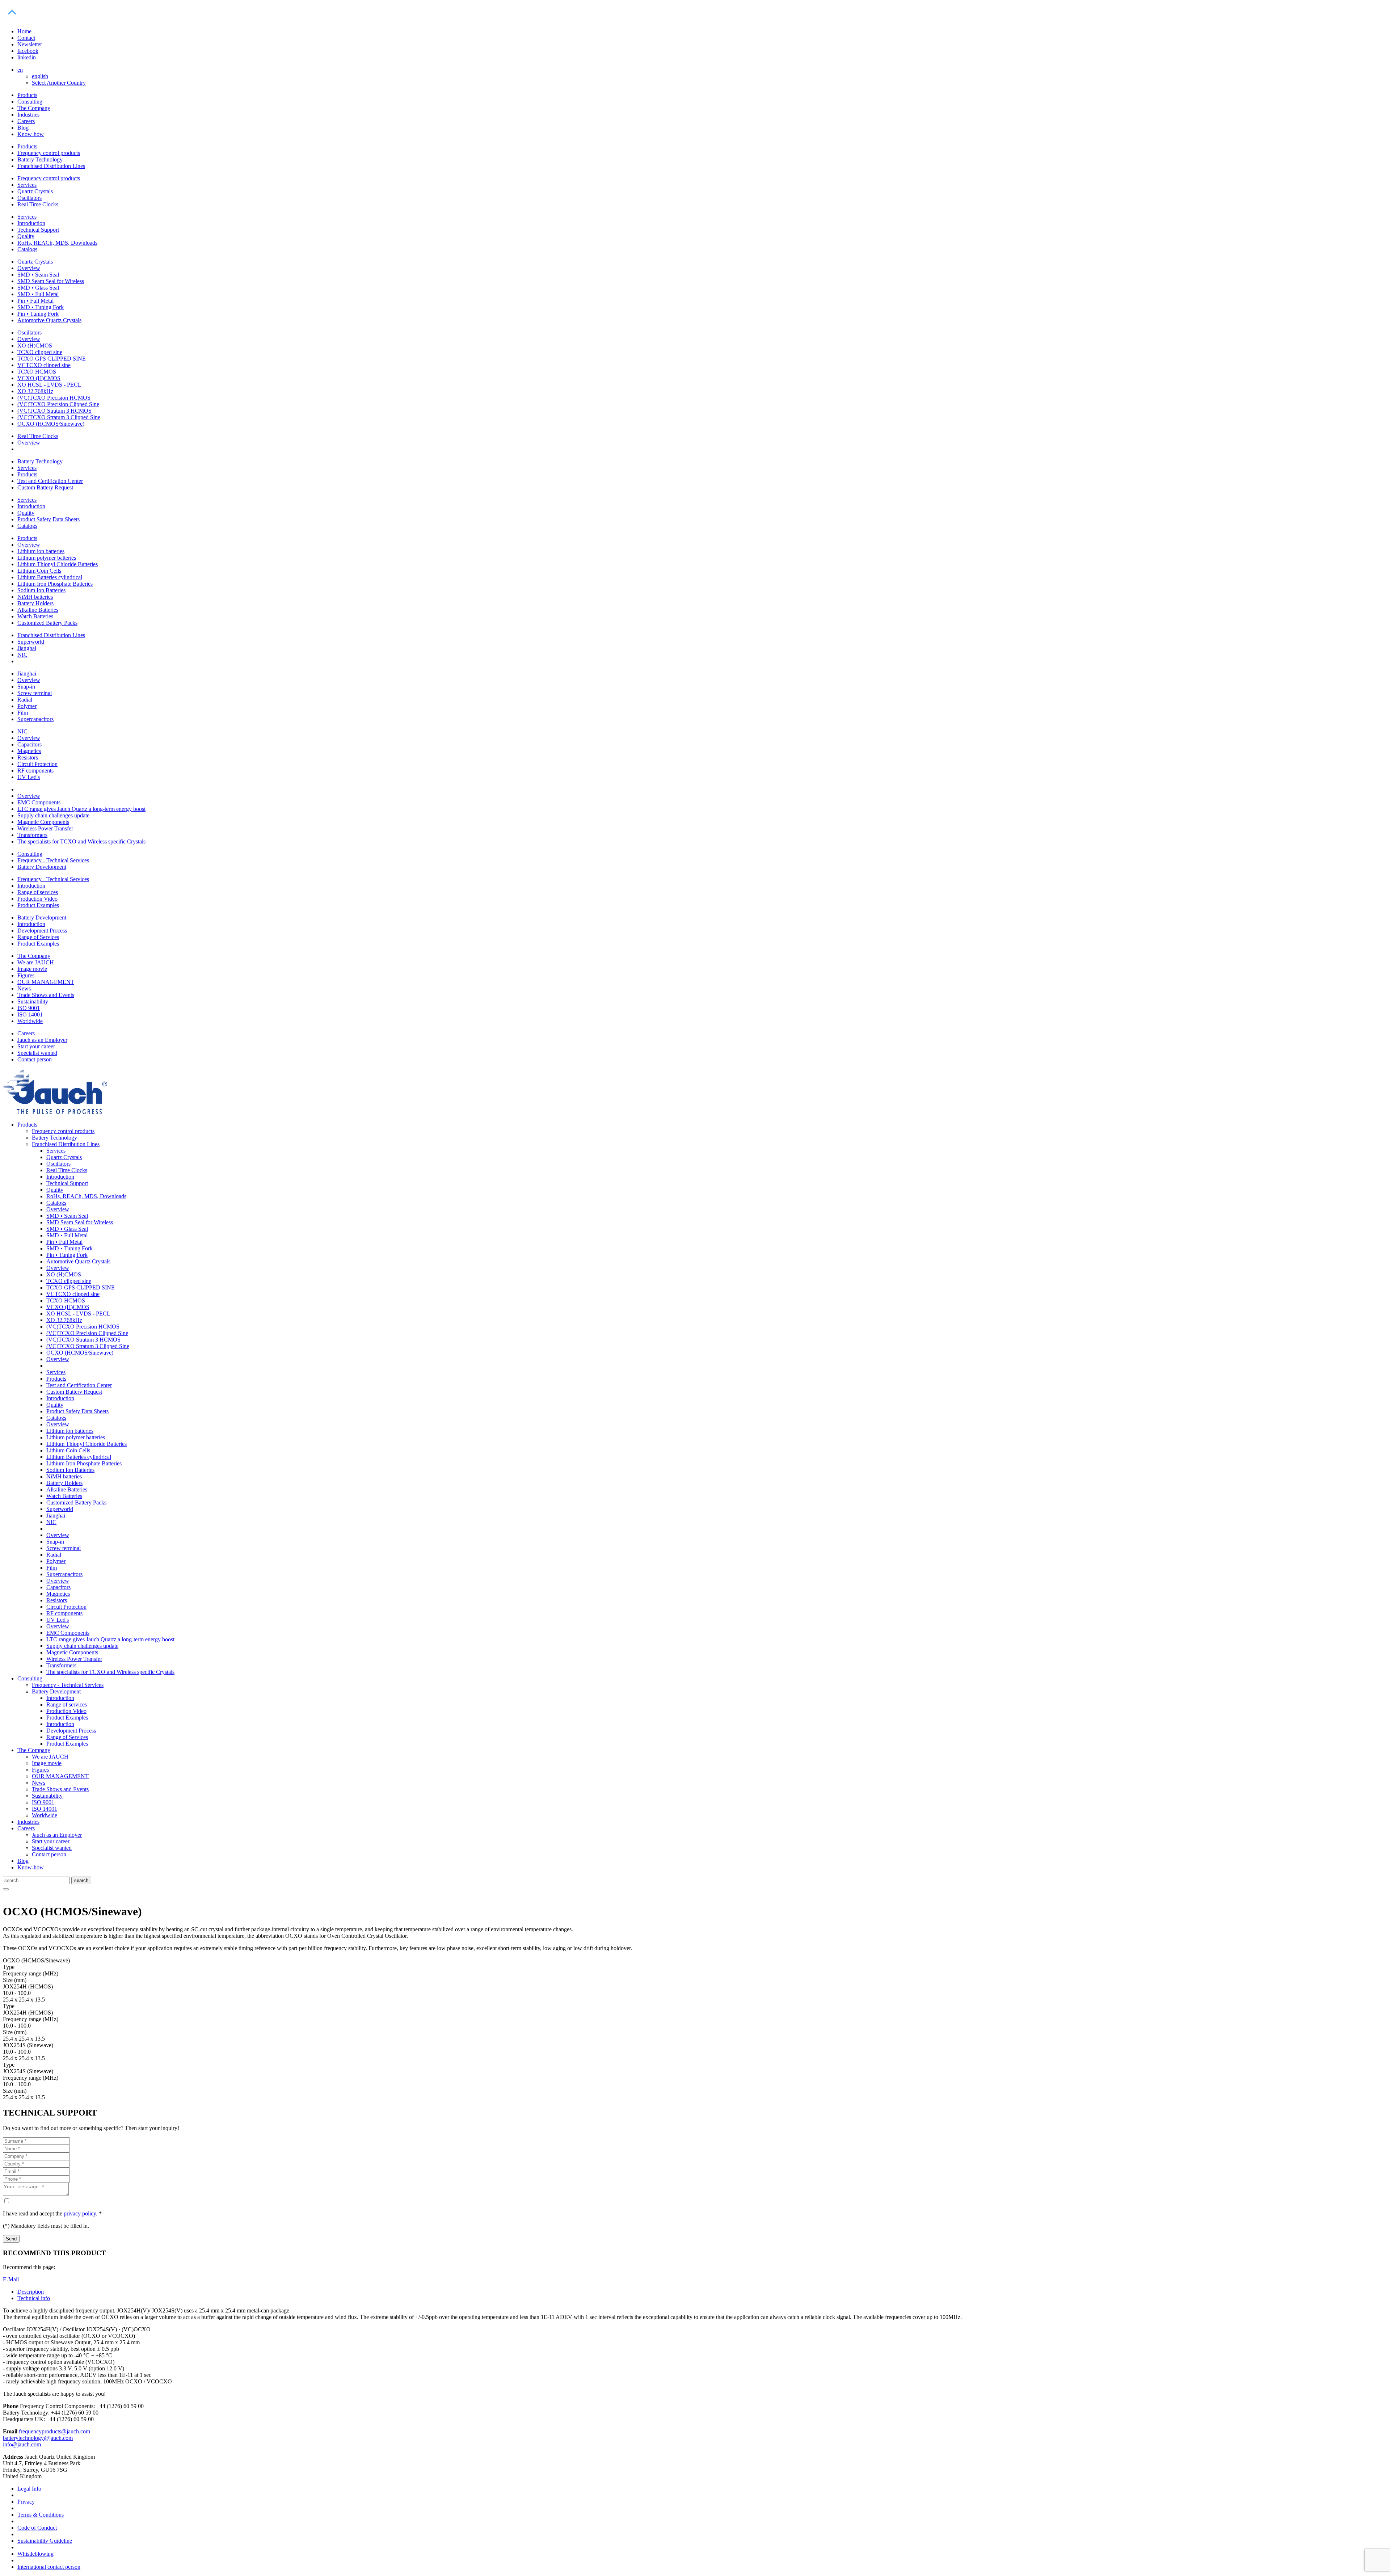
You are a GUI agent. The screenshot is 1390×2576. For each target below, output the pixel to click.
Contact (26, 38)
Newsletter (30, 44)
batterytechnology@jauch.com (38, 2438)
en (20, 70)
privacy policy (80, 2213)
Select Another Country (59, 83)
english (40, 76)
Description (31, 2292)
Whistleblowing (35, 2554)
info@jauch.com (22, 2444)
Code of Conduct (37, 2528)
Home (24, 31)
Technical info (34, 2298)
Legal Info (29, 2489)
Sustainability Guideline (45, 2541)
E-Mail (11, 2279)
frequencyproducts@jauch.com (54, 2431)
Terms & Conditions (41, 2515)
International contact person (49, 2567)
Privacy (26, 2502)
